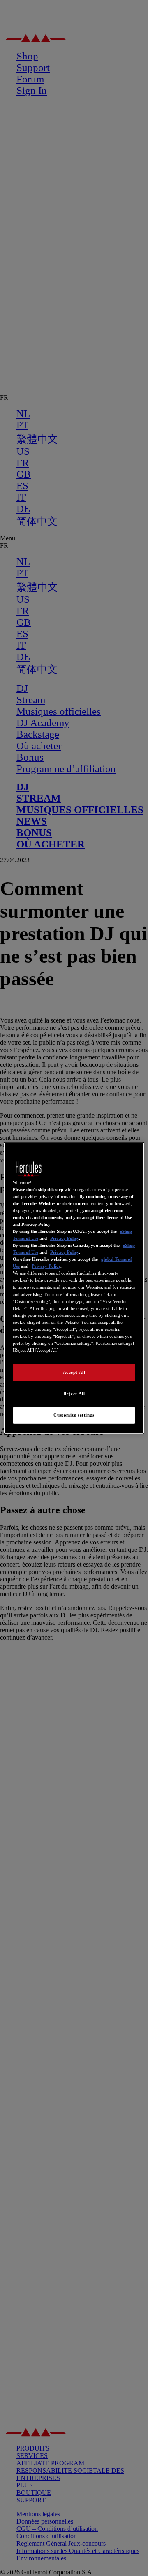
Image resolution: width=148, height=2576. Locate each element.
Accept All (74, 1372)
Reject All (74, 1394)
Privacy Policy (65, 1238)
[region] (74, 1288)
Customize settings (74, 1415)
